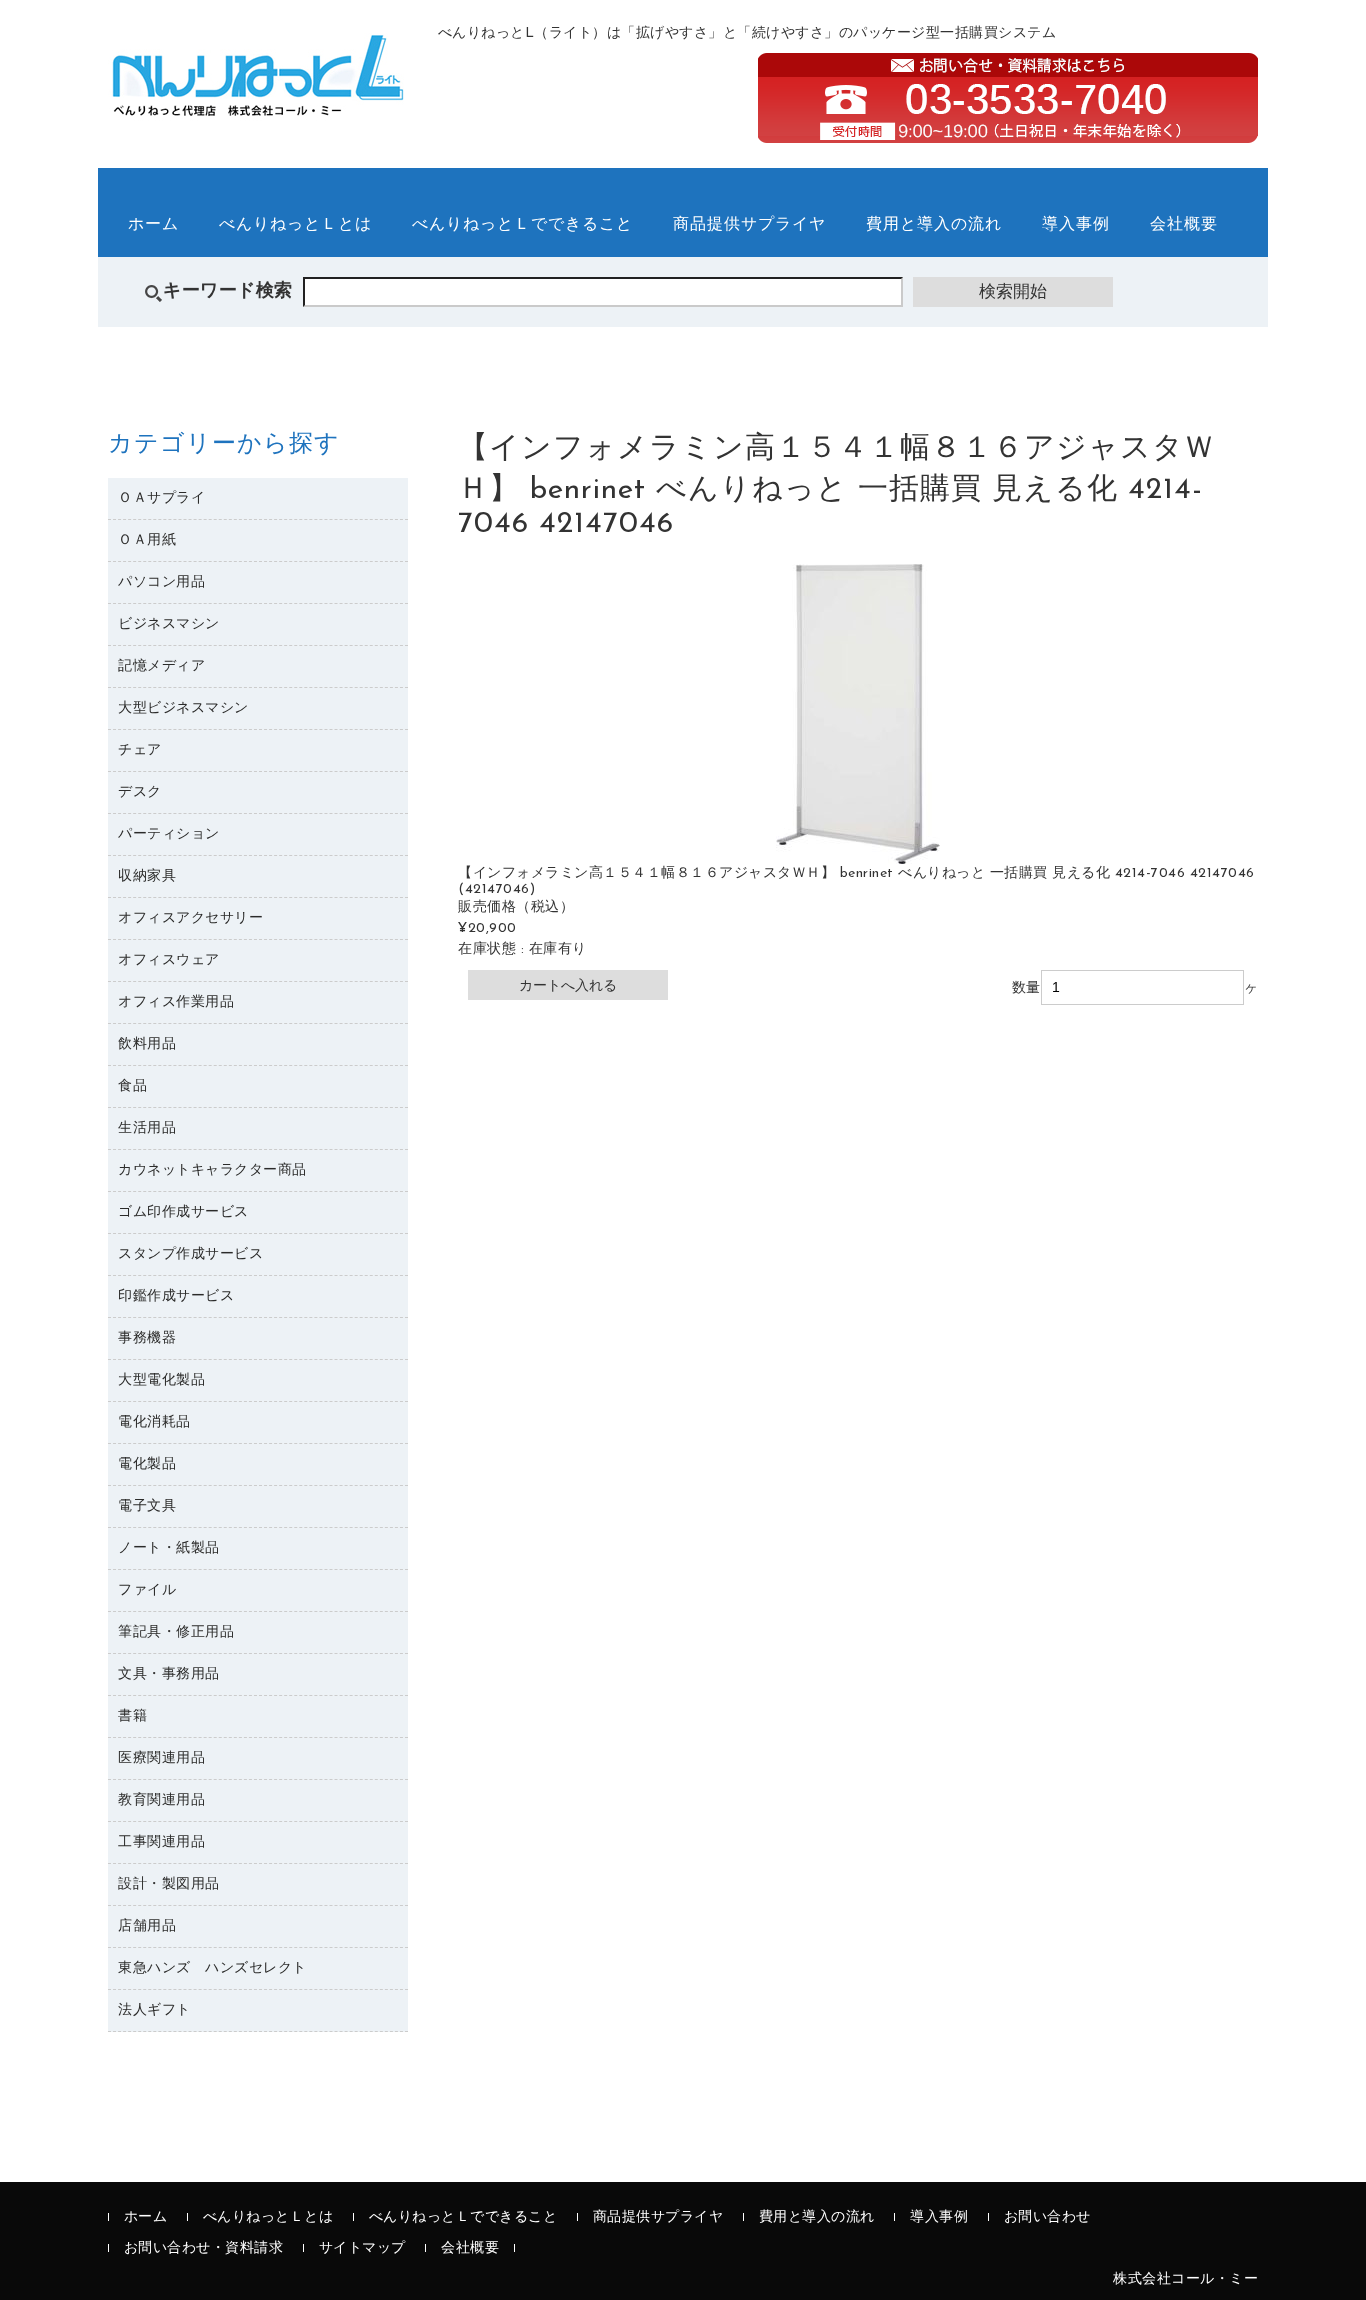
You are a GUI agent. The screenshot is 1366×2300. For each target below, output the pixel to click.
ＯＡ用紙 (147, 540)
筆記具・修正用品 (176, 1632)
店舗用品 (147, 1926)
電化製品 (147, 1464)
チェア (140, 750)
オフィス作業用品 (176, 1002)
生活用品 (147, 1128)
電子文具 (147, 1506)
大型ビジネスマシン (183, 708)
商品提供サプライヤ (749, 225)
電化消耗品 (154, 1422)
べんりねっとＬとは (295, 225)
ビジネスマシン (169, 624)
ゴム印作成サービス (183, 1212)
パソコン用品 (161, 582)
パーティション (169, 834)
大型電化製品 (161, 1380)
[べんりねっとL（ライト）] (258, 105)
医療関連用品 (161, 1758)
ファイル (147, 1590)
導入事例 (1076, 225)
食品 (132, 1086)
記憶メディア (161, 666)
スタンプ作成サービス (190, 1254)
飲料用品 (147, 1044)
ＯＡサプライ (161, 498)
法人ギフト (154, 2010)
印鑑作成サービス (176, 1296)
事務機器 (147, 1338)
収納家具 (147, 876)
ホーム (153, 225)
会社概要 (1184, 225)
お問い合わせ (1047, 2217)
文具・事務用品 (169, 1674)
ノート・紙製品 (169, 1548)
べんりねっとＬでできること (522, 225)
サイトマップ (362, 2248)
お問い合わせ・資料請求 (204, 2248)
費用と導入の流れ (934, 225)
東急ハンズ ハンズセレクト (212, 1968)
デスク (140, 792)
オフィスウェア (169, 960)
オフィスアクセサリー (190, 918)
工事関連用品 (161, 1842)
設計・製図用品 (169, 1884)
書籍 (132, 1716)
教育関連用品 (161, 1800)
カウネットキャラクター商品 (212, 1170)
